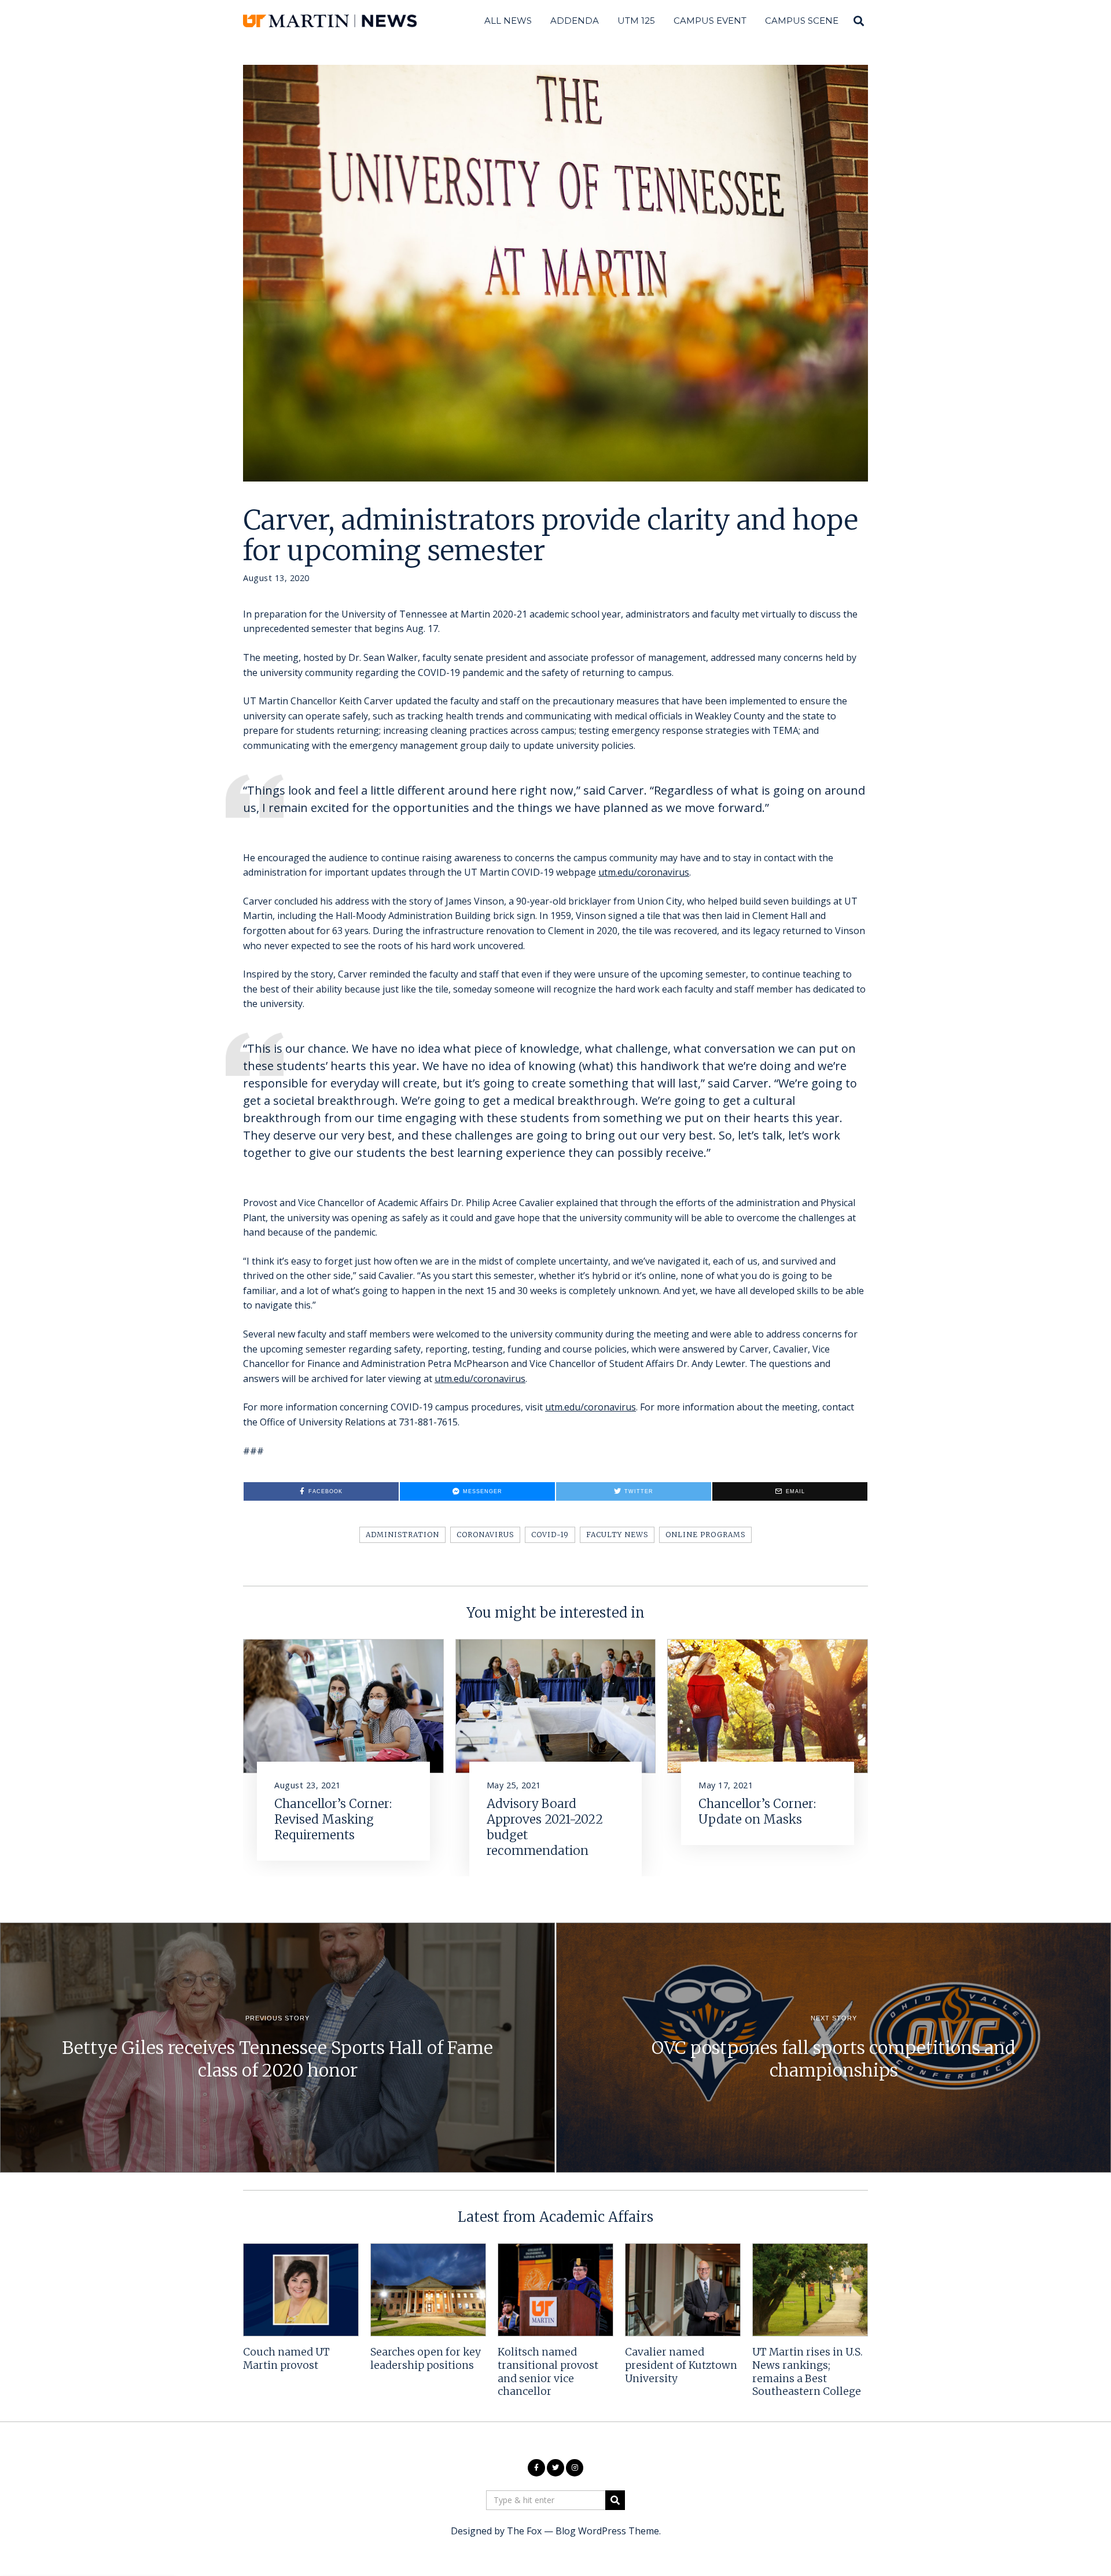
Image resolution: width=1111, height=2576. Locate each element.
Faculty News (617, 1535)
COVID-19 (550, 1535)
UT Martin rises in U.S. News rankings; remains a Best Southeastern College (808, 2372)
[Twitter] (555, 2468)
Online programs (705, 1535)
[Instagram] (575, 2468)
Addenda (575, 21)
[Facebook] (536, 2468)
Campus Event (710, 21)
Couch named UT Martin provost (286, 2359)
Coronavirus (485, 1535)
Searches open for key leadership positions (426, 2359)
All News (508, 21)
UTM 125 (636, 21)
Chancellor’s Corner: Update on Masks (757, 1812)
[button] (615, 2500)
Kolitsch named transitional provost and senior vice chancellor (548, 2372)
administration (402, 1535)
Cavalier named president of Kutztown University (681, 2365)
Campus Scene (802, 21)
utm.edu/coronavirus (644, 872)
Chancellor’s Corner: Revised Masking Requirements (333, 1820)
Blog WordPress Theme (607, 2531)
